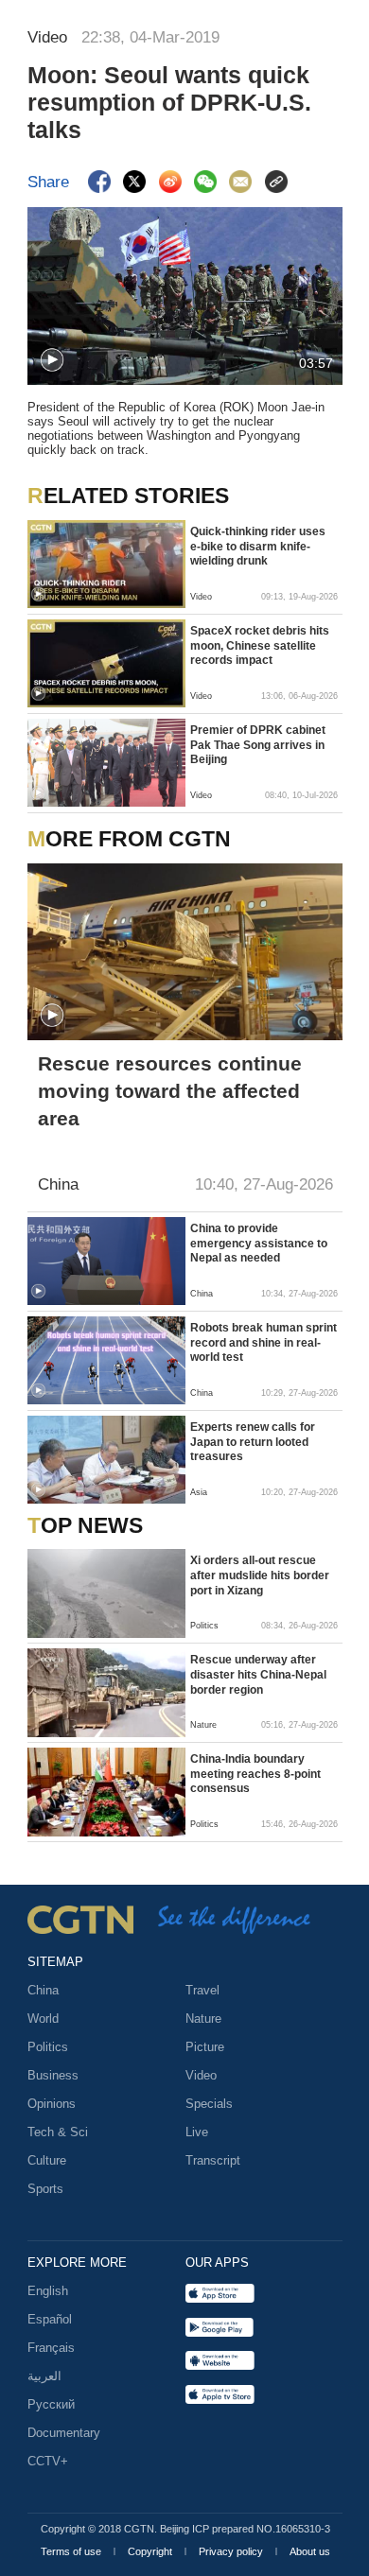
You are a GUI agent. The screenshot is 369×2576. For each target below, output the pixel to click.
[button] (52, 360)
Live (197, 2132)
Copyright (151, 2551)
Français (51, 2348)
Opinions (52, 2104)
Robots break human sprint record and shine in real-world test (264, 1342)
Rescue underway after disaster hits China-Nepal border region (258, 1674)
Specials (209, 2104)
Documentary (64, 2433)
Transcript (213, 2160)
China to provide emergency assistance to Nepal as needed (259, 1243)
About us (310, 2551)
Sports (45, 2189)
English (48, 2291)
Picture (205, 2047)
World (43, 2019)
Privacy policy (232, 2551)
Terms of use (72, 2551)
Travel (202, 1990)
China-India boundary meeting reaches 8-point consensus (255, 1774)
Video (201, 2075)
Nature (203, 2019)
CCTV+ (48, 2461)
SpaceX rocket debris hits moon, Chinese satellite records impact (260, 645)
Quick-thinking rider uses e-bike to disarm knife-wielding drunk (258, 546)
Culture (47, 2160)
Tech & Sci (58, 2132)
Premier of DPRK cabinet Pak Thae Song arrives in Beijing (258, 745)
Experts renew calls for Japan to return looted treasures (253, 1442)
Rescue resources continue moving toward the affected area (170, 1091)
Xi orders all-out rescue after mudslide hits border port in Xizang (260, 1575)
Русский (51, 2404)
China (43, 1990)
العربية (44, 2376)
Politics (48, 2047)
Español (50, 2319)
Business (53, 2075)
